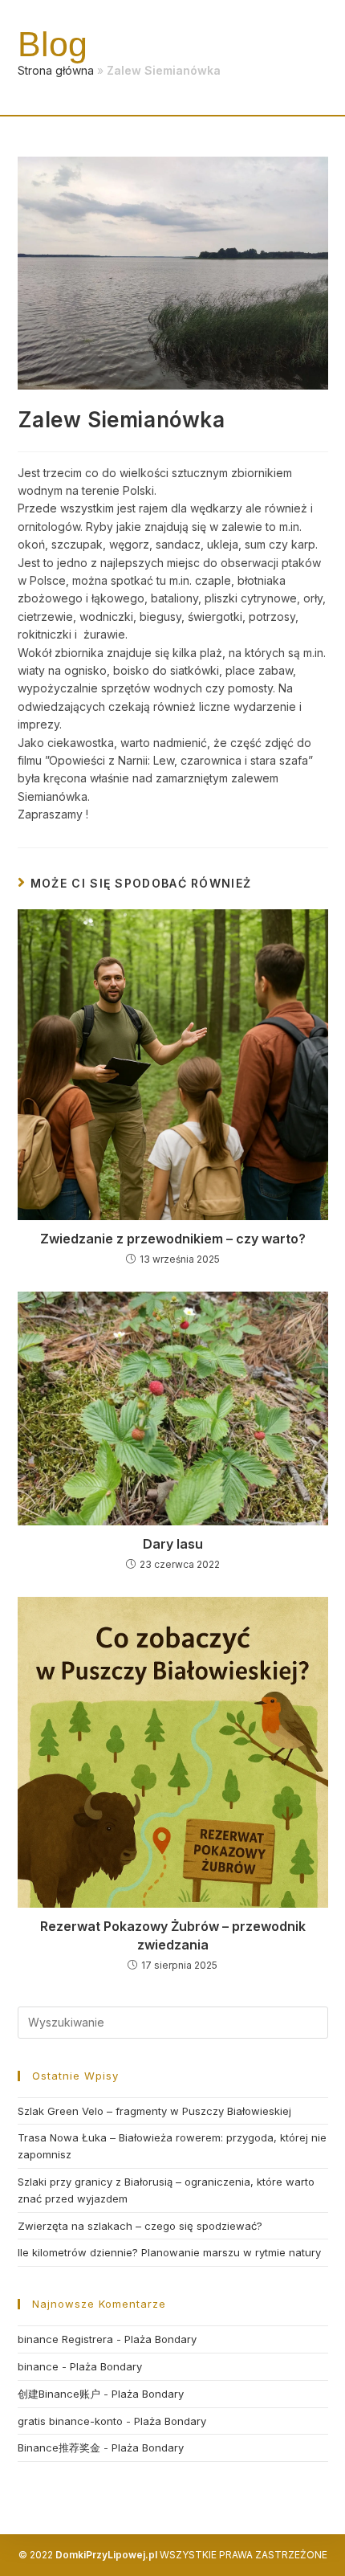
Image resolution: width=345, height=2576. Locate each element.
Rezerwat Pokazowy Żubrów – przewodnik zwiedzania (173, 1935)
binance (38, 2366)
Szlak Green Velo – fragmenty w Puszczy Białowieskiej (154, 2111)
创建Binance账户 (59, 2394)
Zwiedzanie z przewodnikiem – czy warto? (173, 1239)
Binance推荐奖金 (59, 2447)
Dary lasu (173, 1544)
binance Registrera (65, 2339)
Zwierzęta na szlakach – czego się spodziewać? (140, 2226)
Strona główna (56, 70)
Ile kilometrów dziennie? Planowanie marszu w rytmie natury (169, 2252)
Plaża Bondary (160, 2339)
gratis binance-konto (70, 2421)
